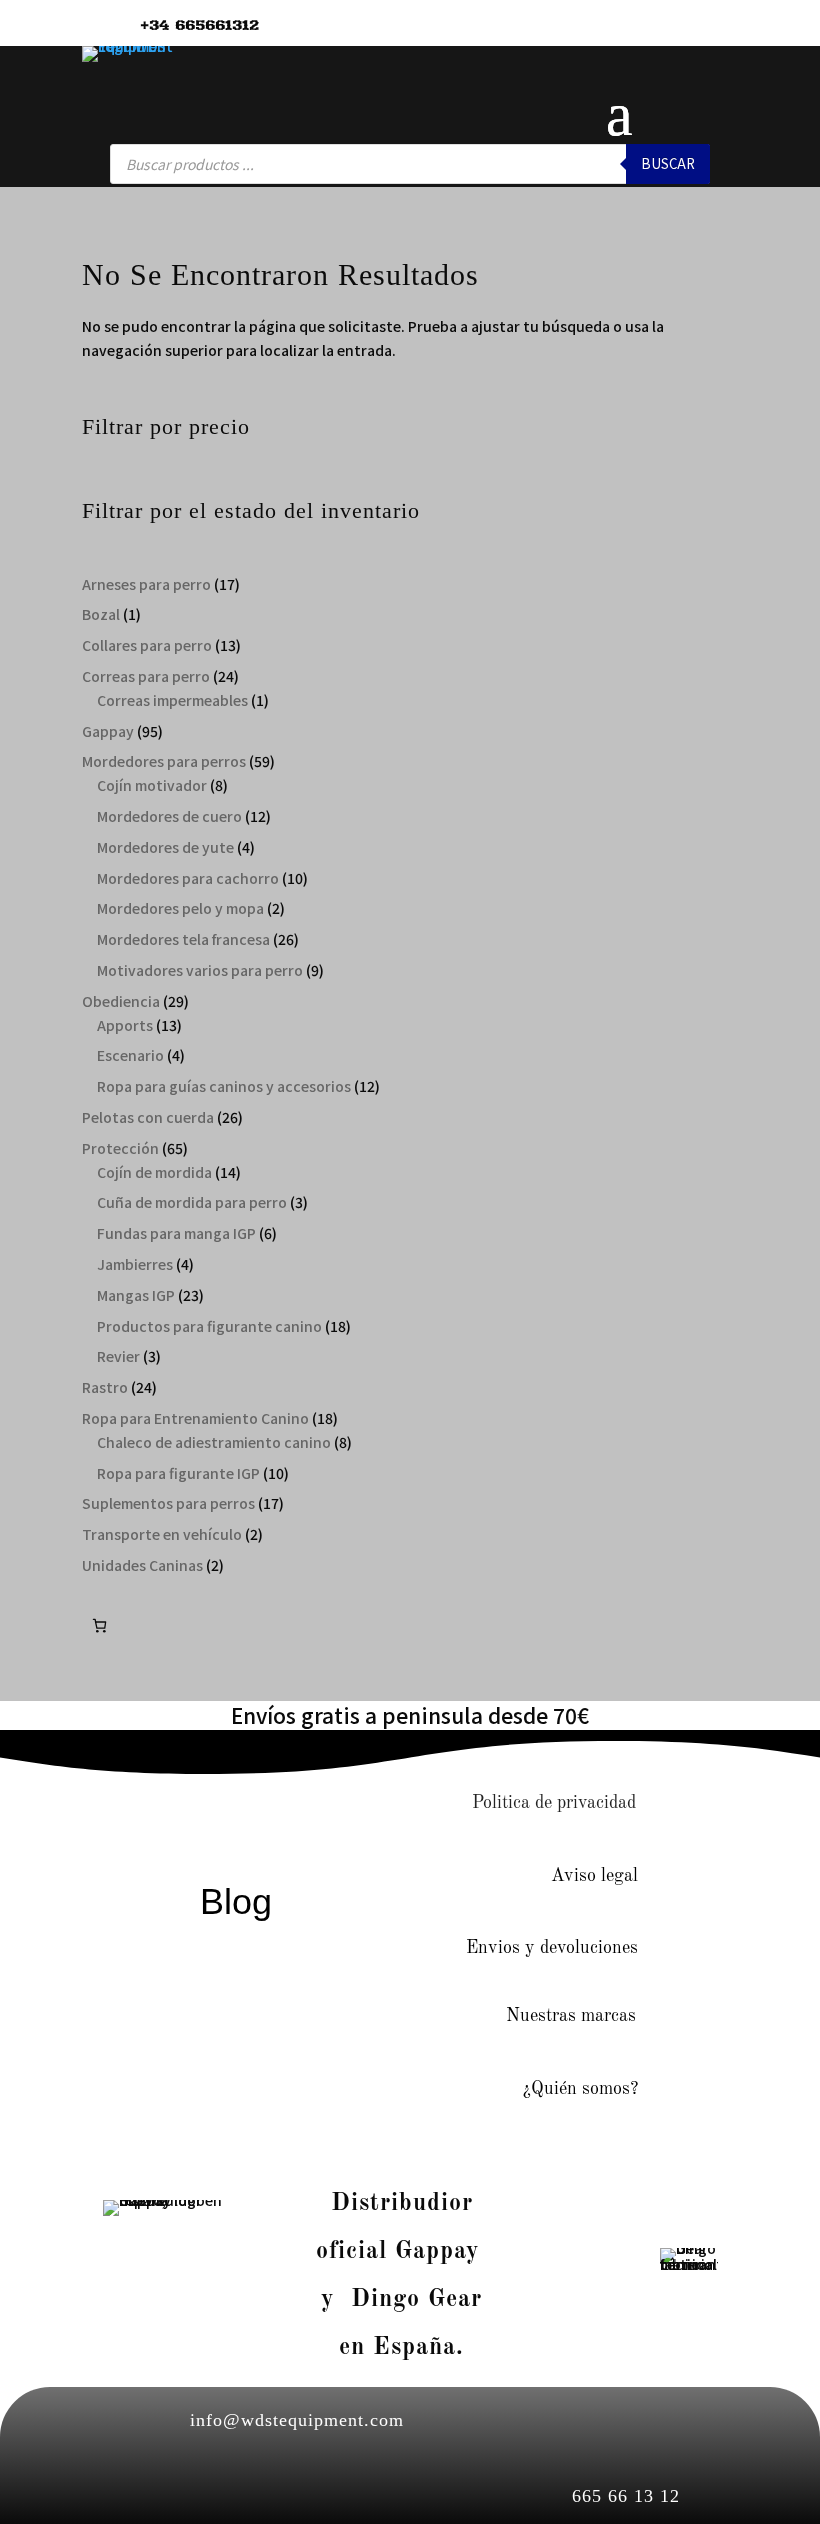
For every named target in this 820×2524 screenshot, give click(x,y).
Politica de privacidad (554, 1803)
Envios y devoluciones (552, 1948)
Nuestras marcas (571, 2016)
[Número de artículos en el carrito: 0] (99, 1625)
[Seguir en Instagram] (252, 1805)
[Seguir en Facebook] (189, 1805)
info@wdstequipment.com (297, 2420)
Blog (236, 1901)
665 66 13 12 (626, 2496)
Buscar (668, 163)
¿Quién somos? (580, 2089)
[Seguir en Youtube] (315, 1805)
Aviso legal (594, 1876)
